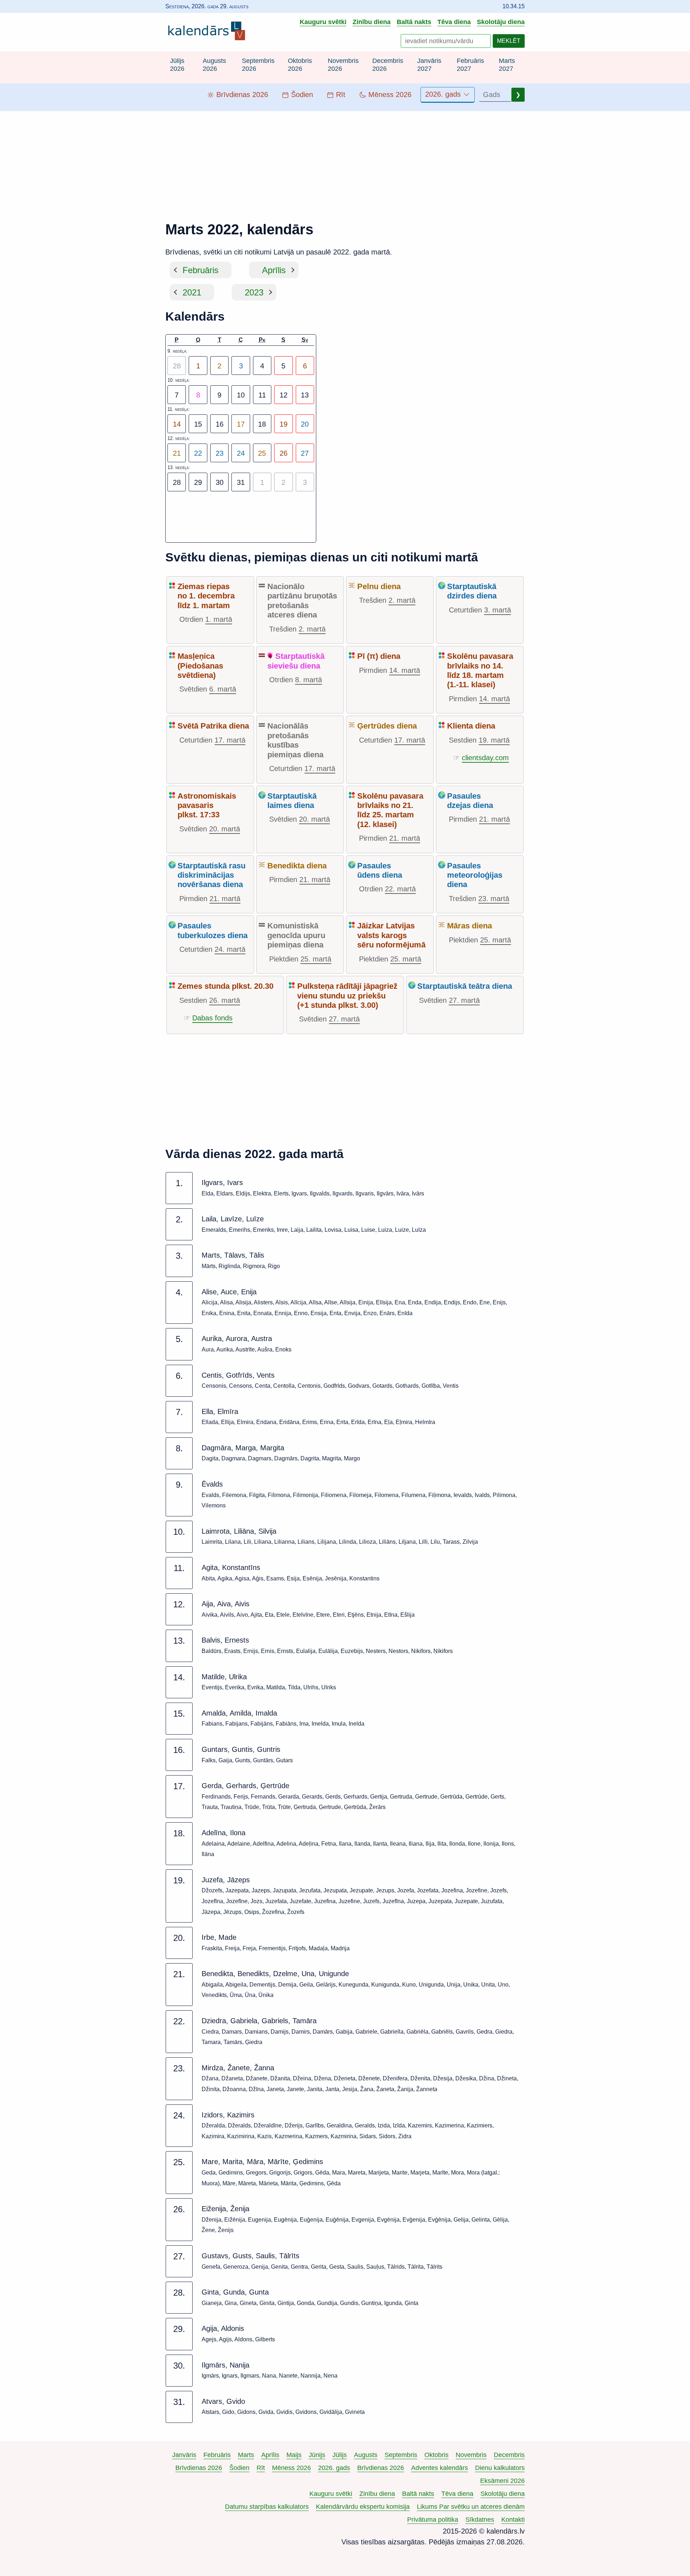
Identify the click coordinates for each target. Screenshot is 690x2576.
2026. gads (444, 94)
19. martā (494, 740)
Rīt (261, 2468)
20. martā (225, 829)
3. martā (498, 610)
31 (241, 482)
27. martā (344, 1019)
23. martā (494, 899)
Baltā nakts (414, 22)
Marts (246, 2455)
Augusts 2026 (214, 65)
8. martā (309, 680)
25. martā (316, 959)
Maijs (294, 2455)
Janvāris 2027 (429, 65)
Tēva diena (454, 22)
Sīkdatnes (480, 2520)
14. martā (405, 670)
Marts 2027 (507, 65)
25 (262, 453)
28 (177, 482)
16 (220, 424)
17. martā (230, 740)
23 (220, 453)
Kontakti (513, 2520)
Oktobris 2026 (300, 65)
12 (284, 395)
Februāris (201, 270)
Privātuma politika (433, 2520)
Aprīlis (274, 270)
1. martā (219, 619)
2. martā (312, 629)
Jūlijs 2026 (177, 65)
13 (305, 395)
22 (198, 453)
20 (305, 424)
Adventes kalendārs (440, 2468)
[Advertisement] (345, 161)
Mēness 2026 (291, 2468)
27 (305, 453)
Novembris (471, 2455)
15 (198, 424)
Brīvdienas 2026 (199, 2468)
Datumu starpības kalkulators (267, 2507)
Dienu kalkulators (500, 2468)
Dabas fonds (212, 1018)
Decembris (509, 2455)
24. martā (230, 949)
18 (262, 424)
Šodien (239, 2468)
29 (198, 482)
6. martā (223, 689)
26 (284, 453)
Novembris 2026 (343, 65)
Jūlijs (340, 2455)
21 (177, 453)
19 (284, 424)
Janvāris (184, 2455)
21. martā (405, 838)
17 (241, 424)
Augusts (366, 2455)
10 (241, 395)
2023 (254, 292)
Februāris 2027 (470, 65)
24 (241, 453)
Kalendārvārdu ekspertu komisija (363, 2507)
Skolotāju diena (501, 22)
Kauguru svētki (323, 22)
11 (262, 395)
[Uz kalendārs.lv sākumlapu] (208, 32)
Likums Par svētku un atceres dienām (471, 2507)
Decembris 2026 (388, 65)
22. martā (400, 889)
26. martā (225, 1000)
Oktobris (436, 2455)
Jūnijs (317, 2455)
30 (220, 482)
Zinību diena (372, 22)
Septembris (401, 2455)
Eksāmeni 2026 (502, 2481)
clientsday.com (485, 758)
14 (177, 424)
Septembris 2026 (258, 65)
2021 (192, 292)
